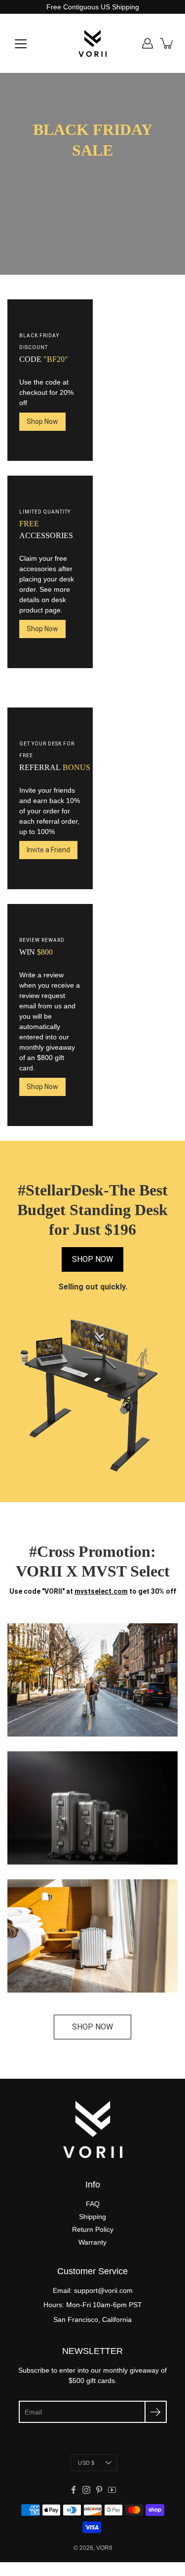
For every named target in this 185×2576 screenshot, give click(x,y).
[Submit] (156, 2412)
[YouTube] (112, 2490)
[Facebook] (74, 2490)
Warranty (92, 2242)
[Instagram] (86, 2490)
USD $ (86, 2463)
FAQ (93, 2204)
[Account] (148, 43)
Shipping (92, 2217)
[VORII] (92, 43)
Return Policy (93, 2229)
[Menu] (21, 44)
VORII (104, 2548)
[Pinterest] (99, 2490)
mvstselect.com (101, 1591)
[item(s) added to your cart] (167, 43)
